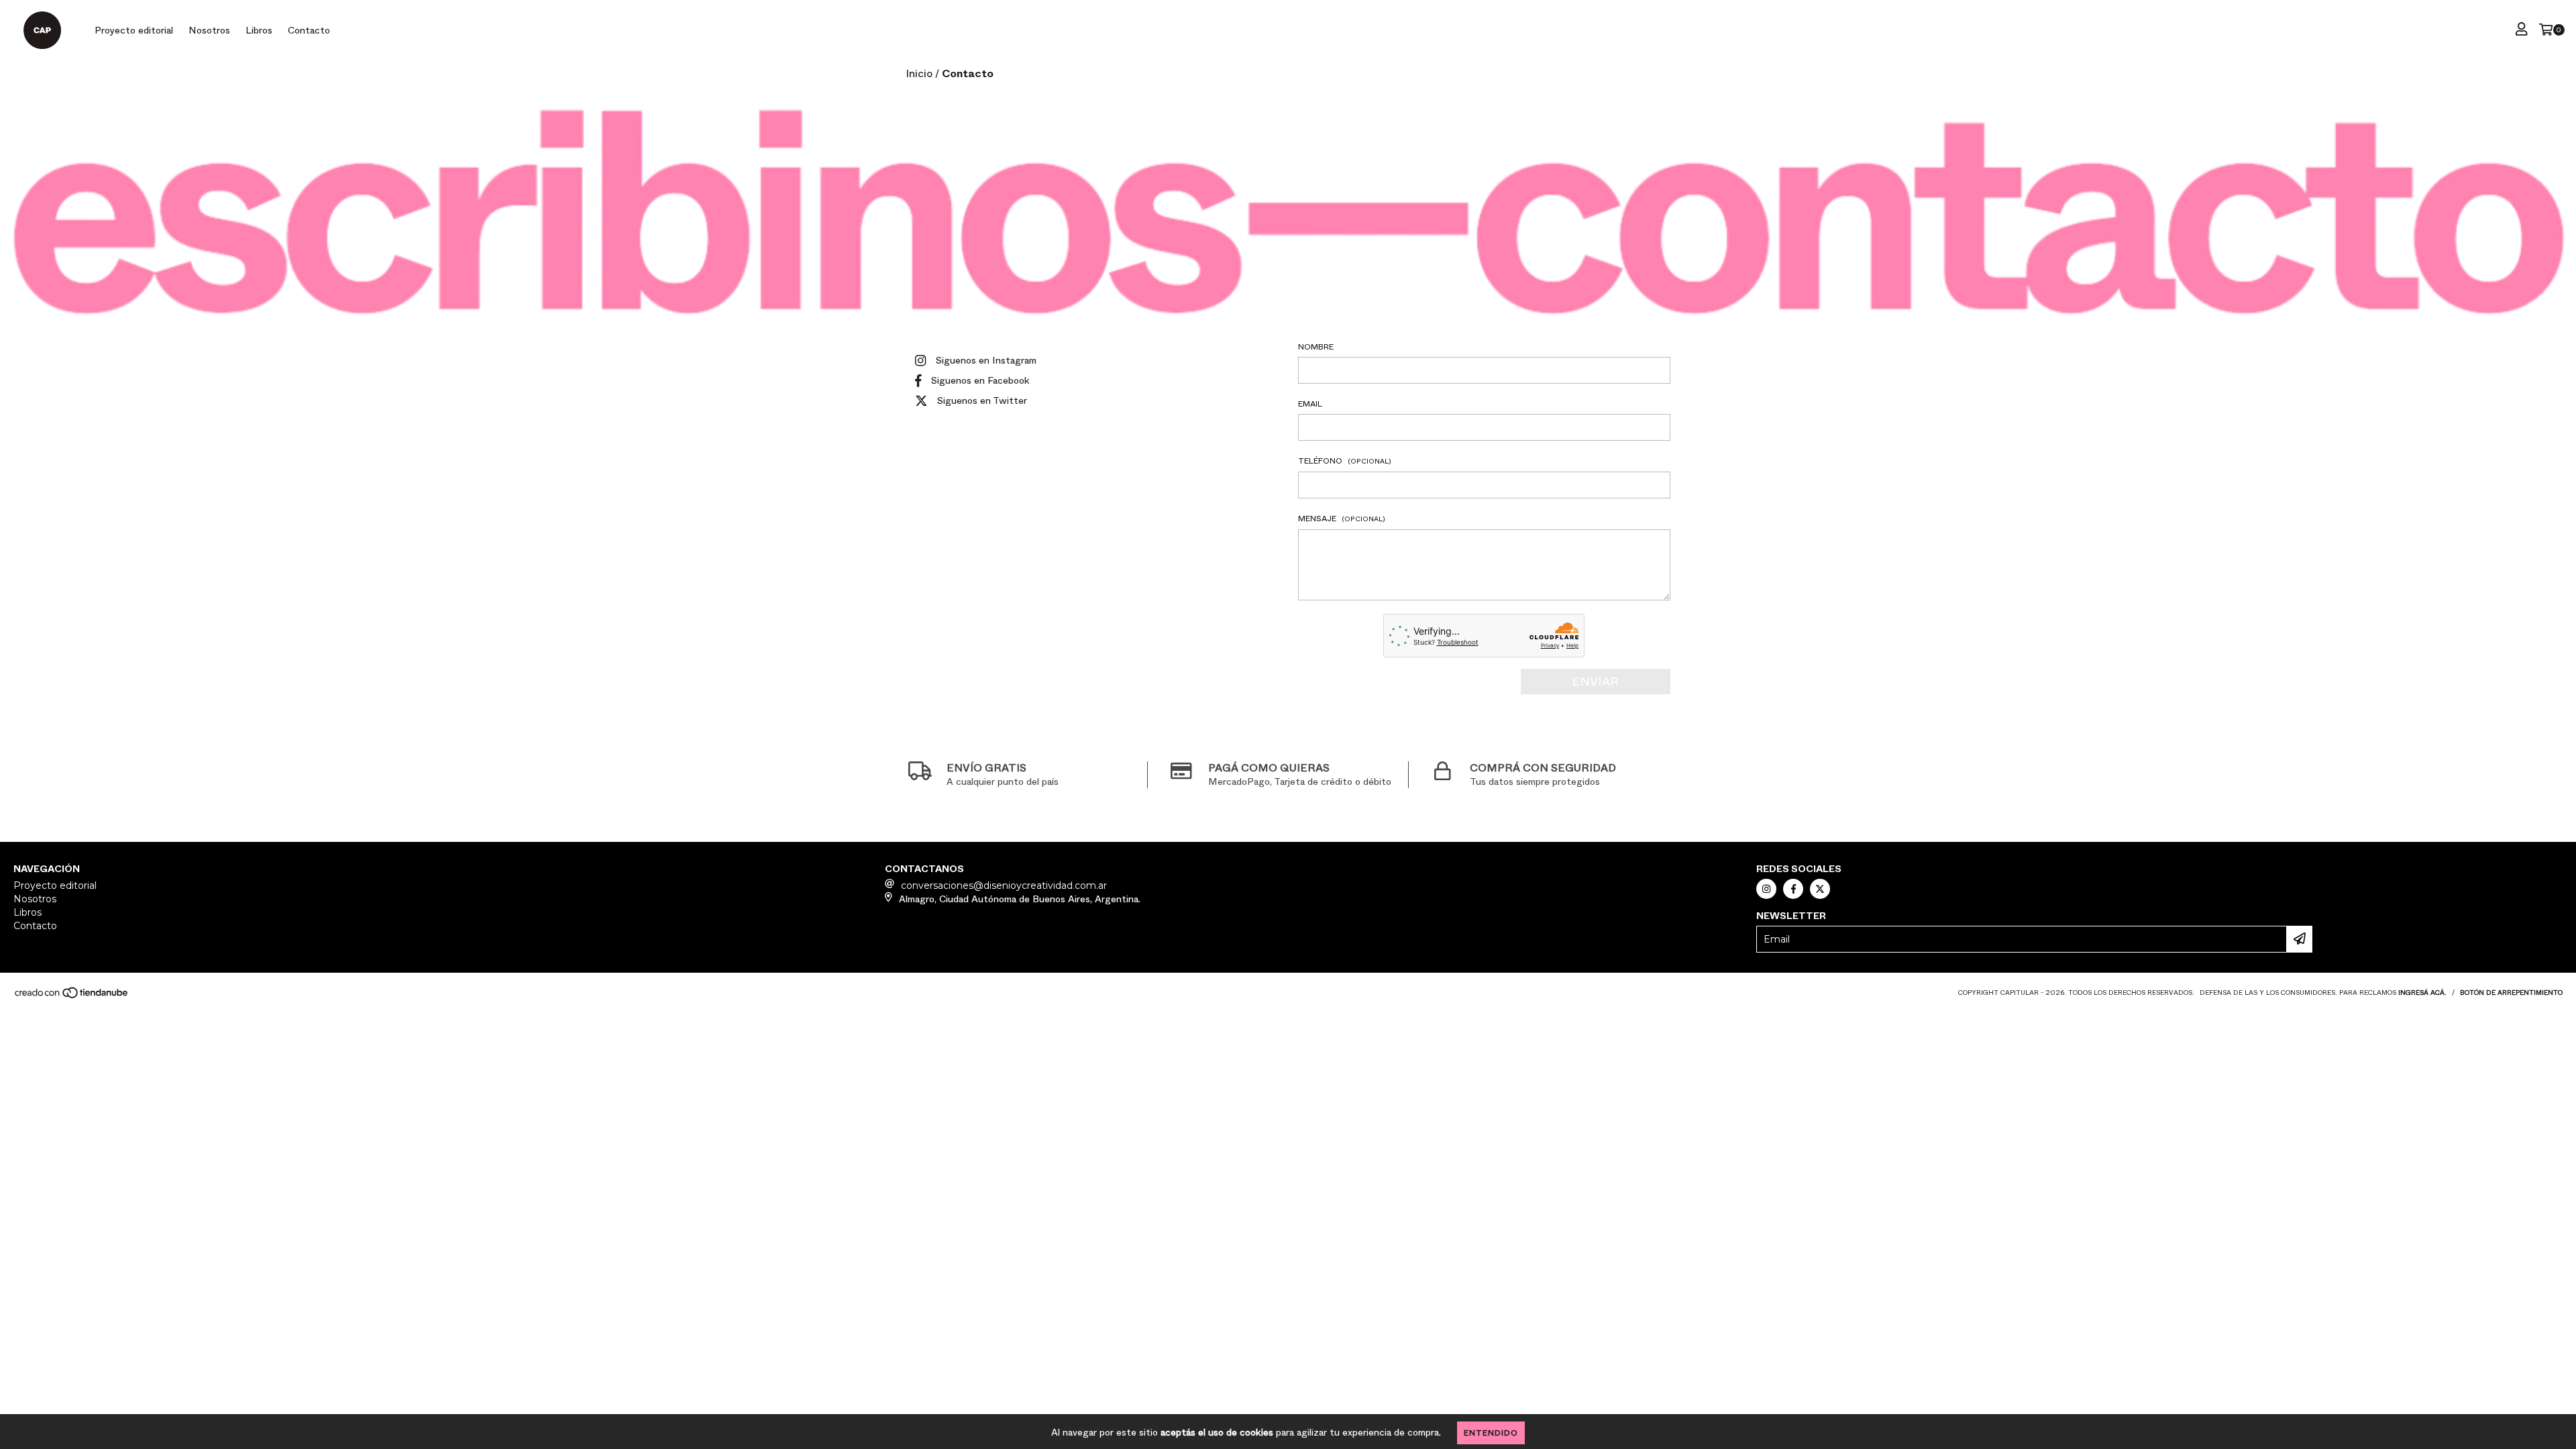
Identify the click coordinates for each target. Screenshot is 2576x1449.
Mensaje (1342, 519)
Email (1310, 404)
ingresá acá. (2422, 992)
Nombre (1316, 347)
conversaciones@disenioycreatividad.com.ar (1004, 885)
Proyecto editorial (134, 30)
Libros (259, 30)
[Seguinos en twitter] (1820, 889)
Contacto (309, 30)
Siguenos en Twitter (982, 400)
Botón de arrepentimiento (2511, 992)
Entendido (1491, 1433)
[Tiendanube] (72, 997)
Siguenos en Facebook (980, 380)
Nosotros (209, 30)
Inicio (919, 73)
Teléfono (1345, 461)
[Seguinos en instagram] (1766, 889)
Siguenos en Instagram (986, 360)
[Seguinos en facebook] (1793, 889)
